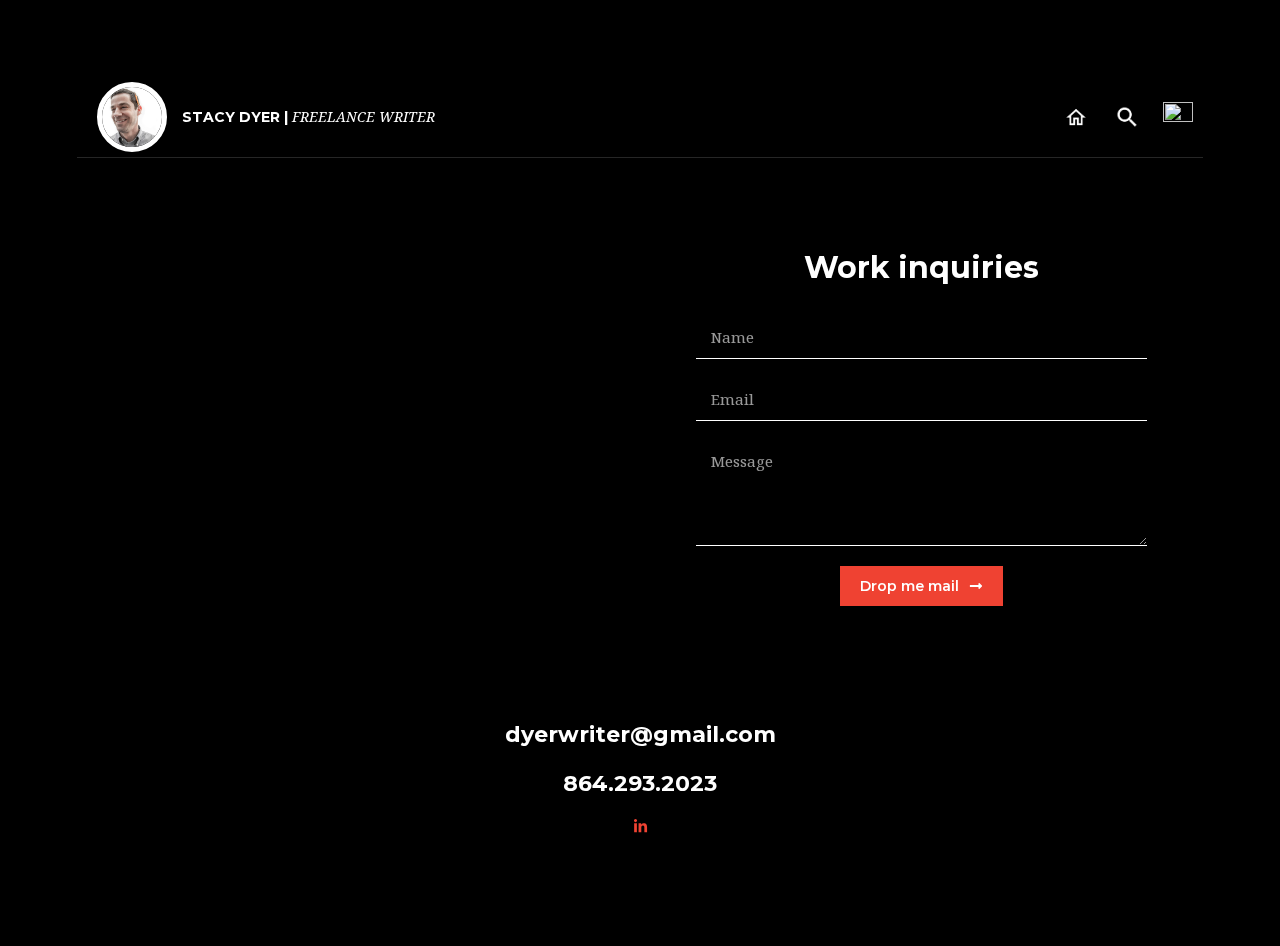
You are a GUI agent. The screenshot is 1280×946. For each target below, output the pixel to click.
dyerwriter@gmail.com (640, 734)
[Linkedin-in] (640, 826)
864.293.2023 (640, 783)
